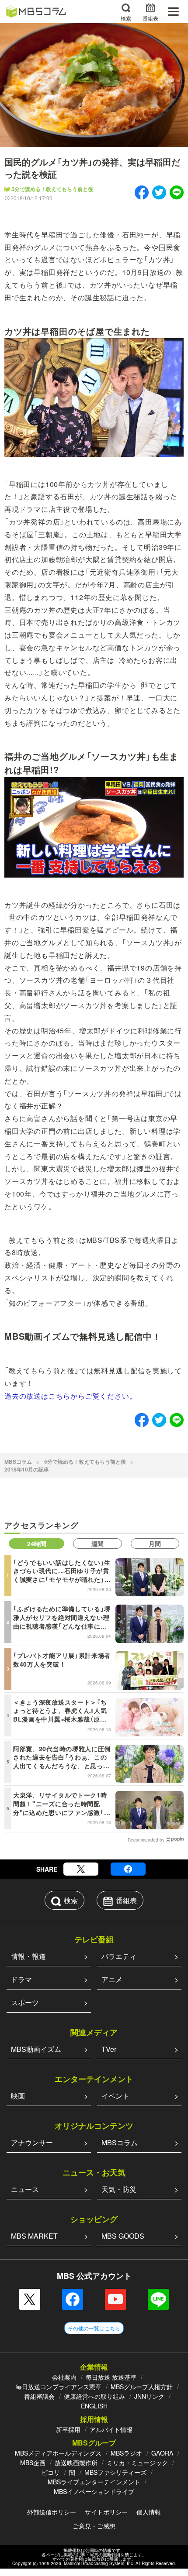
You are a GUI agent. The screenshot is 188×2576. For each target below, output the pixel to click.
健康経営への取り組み (94, 2396)
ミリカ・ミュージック (137, 2463)
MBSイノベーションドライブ (94, 2491)
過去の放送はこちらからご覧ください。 (70, 1396)
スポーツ (25, 2002)
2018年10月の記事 (27, 1469)
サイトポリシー (106, 2512)
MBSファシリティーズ (115, 2472)
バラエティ (119, 1956)
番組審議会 (39, 2396)
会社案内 (64, 2377)
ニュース (25, 2189)
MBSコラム (18, 1461)
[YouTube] (115, 2299)
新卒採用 (68, 2429)
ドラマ (21, 1979)
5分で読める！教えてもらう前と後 (52, 189)
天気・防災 (119, 2189)
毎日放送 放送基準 (111, 2377)
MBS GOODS (123, 2236)
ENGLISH (94, 2406)
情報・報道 (28, 1956)
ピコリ (51, 2472)
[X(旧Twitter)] (81, 1869)
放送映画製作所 (76, 2463)
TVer (109, 2049)
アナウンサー (32, 2142)
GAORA (162, 2453)
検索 (126, 18)
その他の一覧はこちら (94, 2328)
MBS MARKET (34, 2236)
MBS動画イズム (36, 2049)
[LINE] (158, 2299)
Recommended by (146, 1839)
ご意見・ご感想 (94, 2526)
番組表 (150, 18)
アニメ (112, 1979)
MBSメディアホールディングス (58, 2453)
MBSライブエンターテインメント (94, 2482)
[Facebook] (128, 1869)
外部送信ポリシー (52, 2512)
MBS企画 (33, 2463)
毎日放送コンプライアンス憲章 (59, 2387)
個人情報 (149, 2512)
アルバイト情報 (111, 2429)
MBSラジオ (126, 2453)
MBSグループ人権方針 (142, 2387)
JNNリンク (149, 2396)
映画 (18, 2096)
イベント (115, 2096)
